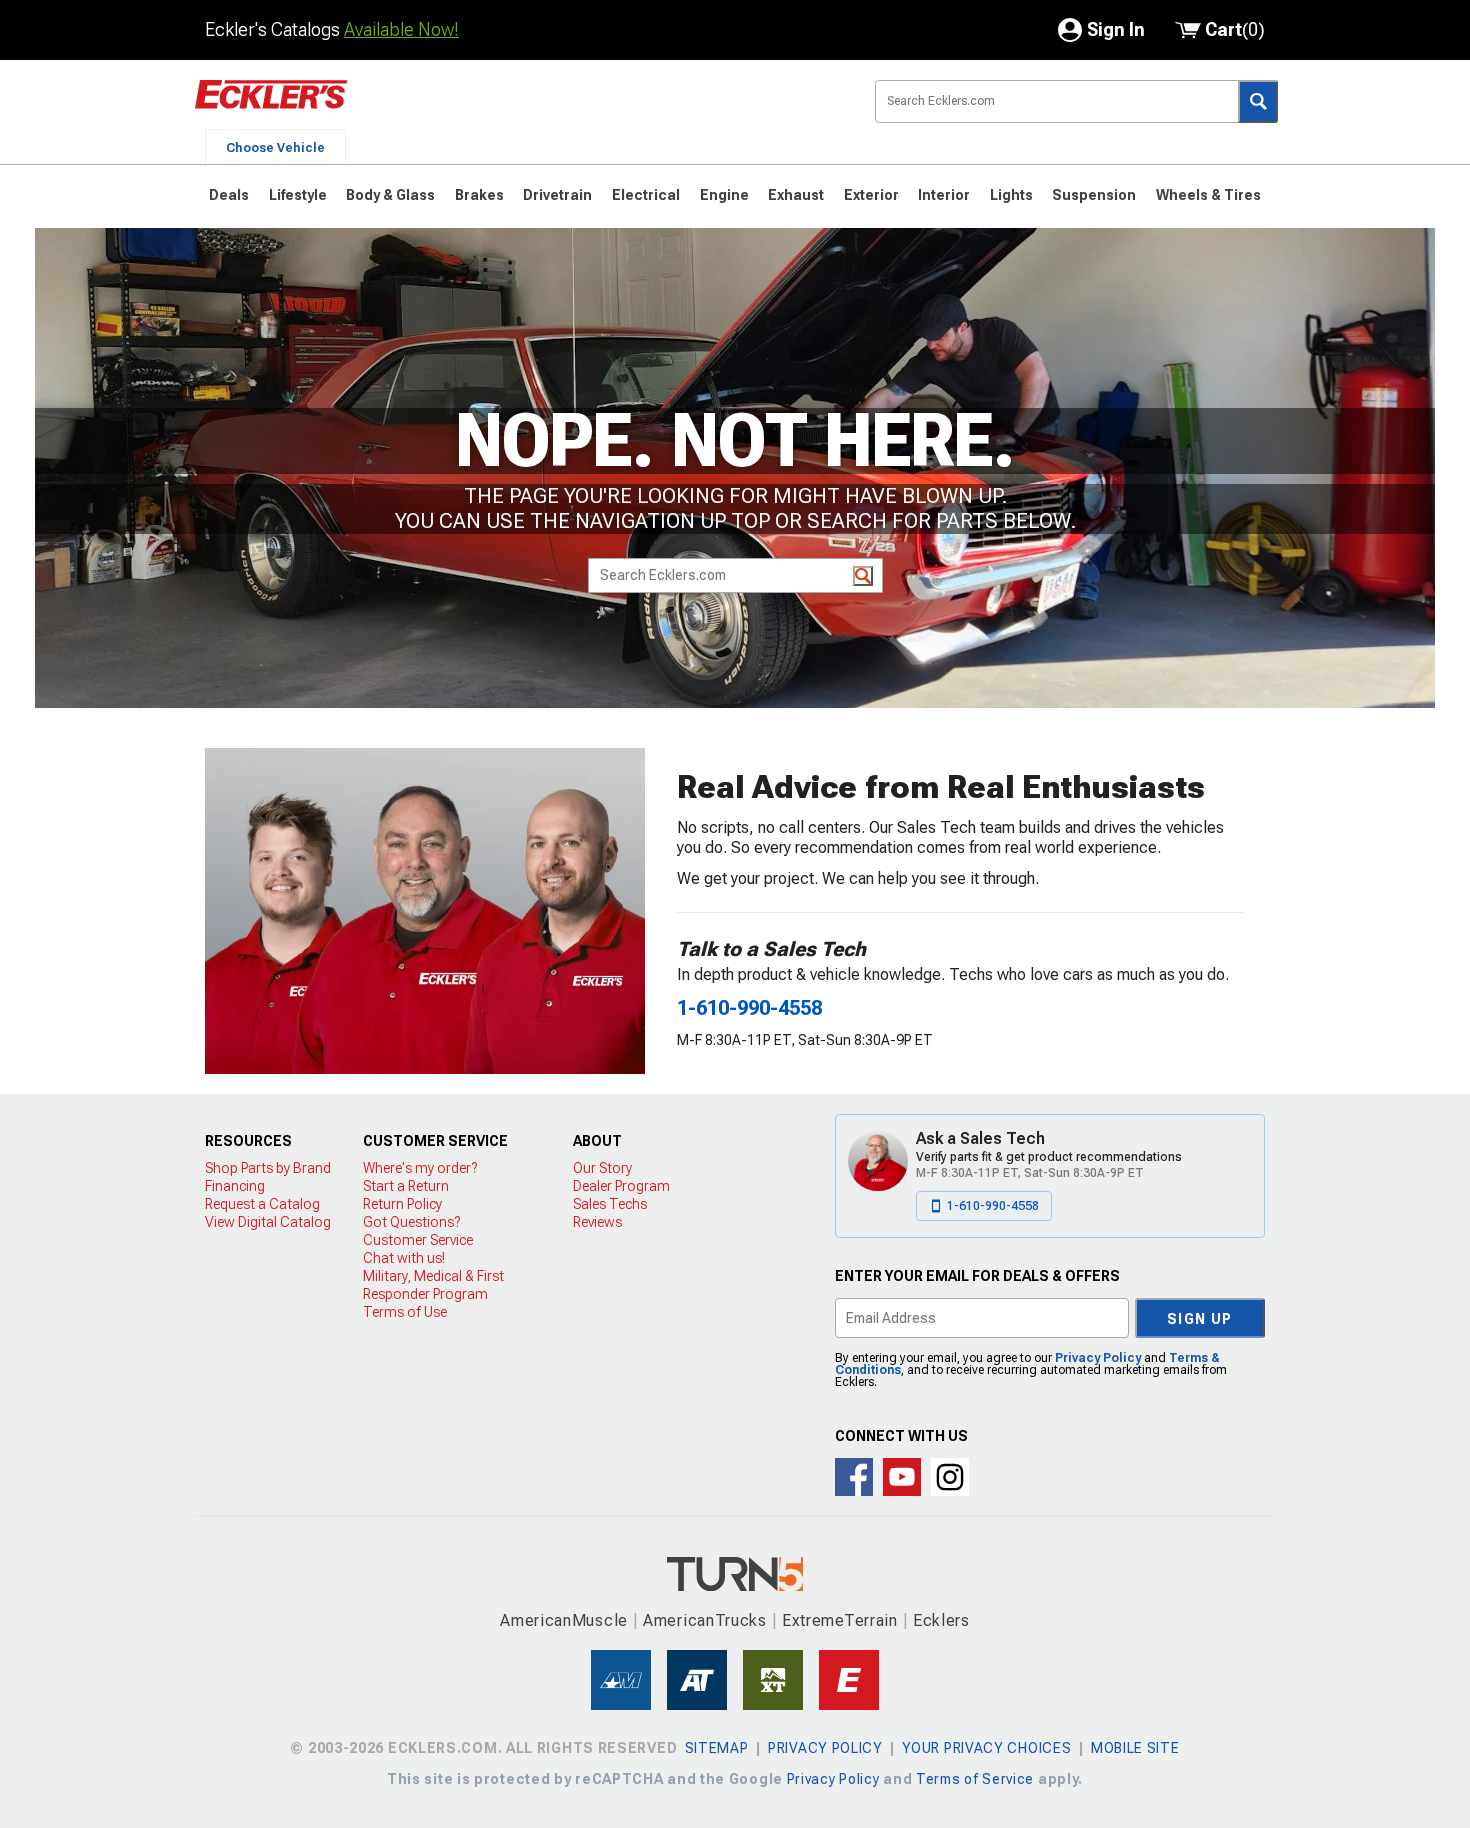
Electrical (646, 195)
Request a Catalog (262, 1204)
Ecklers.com (385, 109)
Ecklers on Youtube (902, 1477)
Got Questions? (411, 1222)
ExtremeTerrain (840, 1620)
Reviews (597, 1222)
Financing (235, 1186)
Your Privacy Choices (986, 1748)
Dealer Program (621, 1186)
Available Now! (401, 29)
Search (1258, 101)
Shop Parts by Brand (268, 1168)
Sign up (1200, 1319)
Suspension (1094, 195)
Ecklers (941, 1620)
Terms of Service (975, 1779)
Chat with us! (404, 1258)
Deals (229, 195)
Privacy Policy (1098, 1358)
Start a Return (406, 1186)
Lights (1011, 195)
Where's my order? (420, 1168)
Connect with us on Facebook (854, 1477)
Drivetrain (557, 195)
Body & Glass (390, 195)
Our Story (602, 1168)
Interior (944, 195)
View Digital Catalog (268, 1222)
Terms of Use (405, 1312)
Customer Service (418, 1240)
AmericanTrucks (705, 1620)
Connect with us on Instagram (950, 1477)
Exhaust (796, 195)
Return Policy (402, 1204)
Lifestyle (298, 195)
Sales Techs (610, 1204)
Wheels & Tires (1208, 195)
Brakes (479, 195)
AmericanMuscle (564, 1620)
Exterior (871, 195)
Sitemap (717, 1748)
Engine (724, 195)
